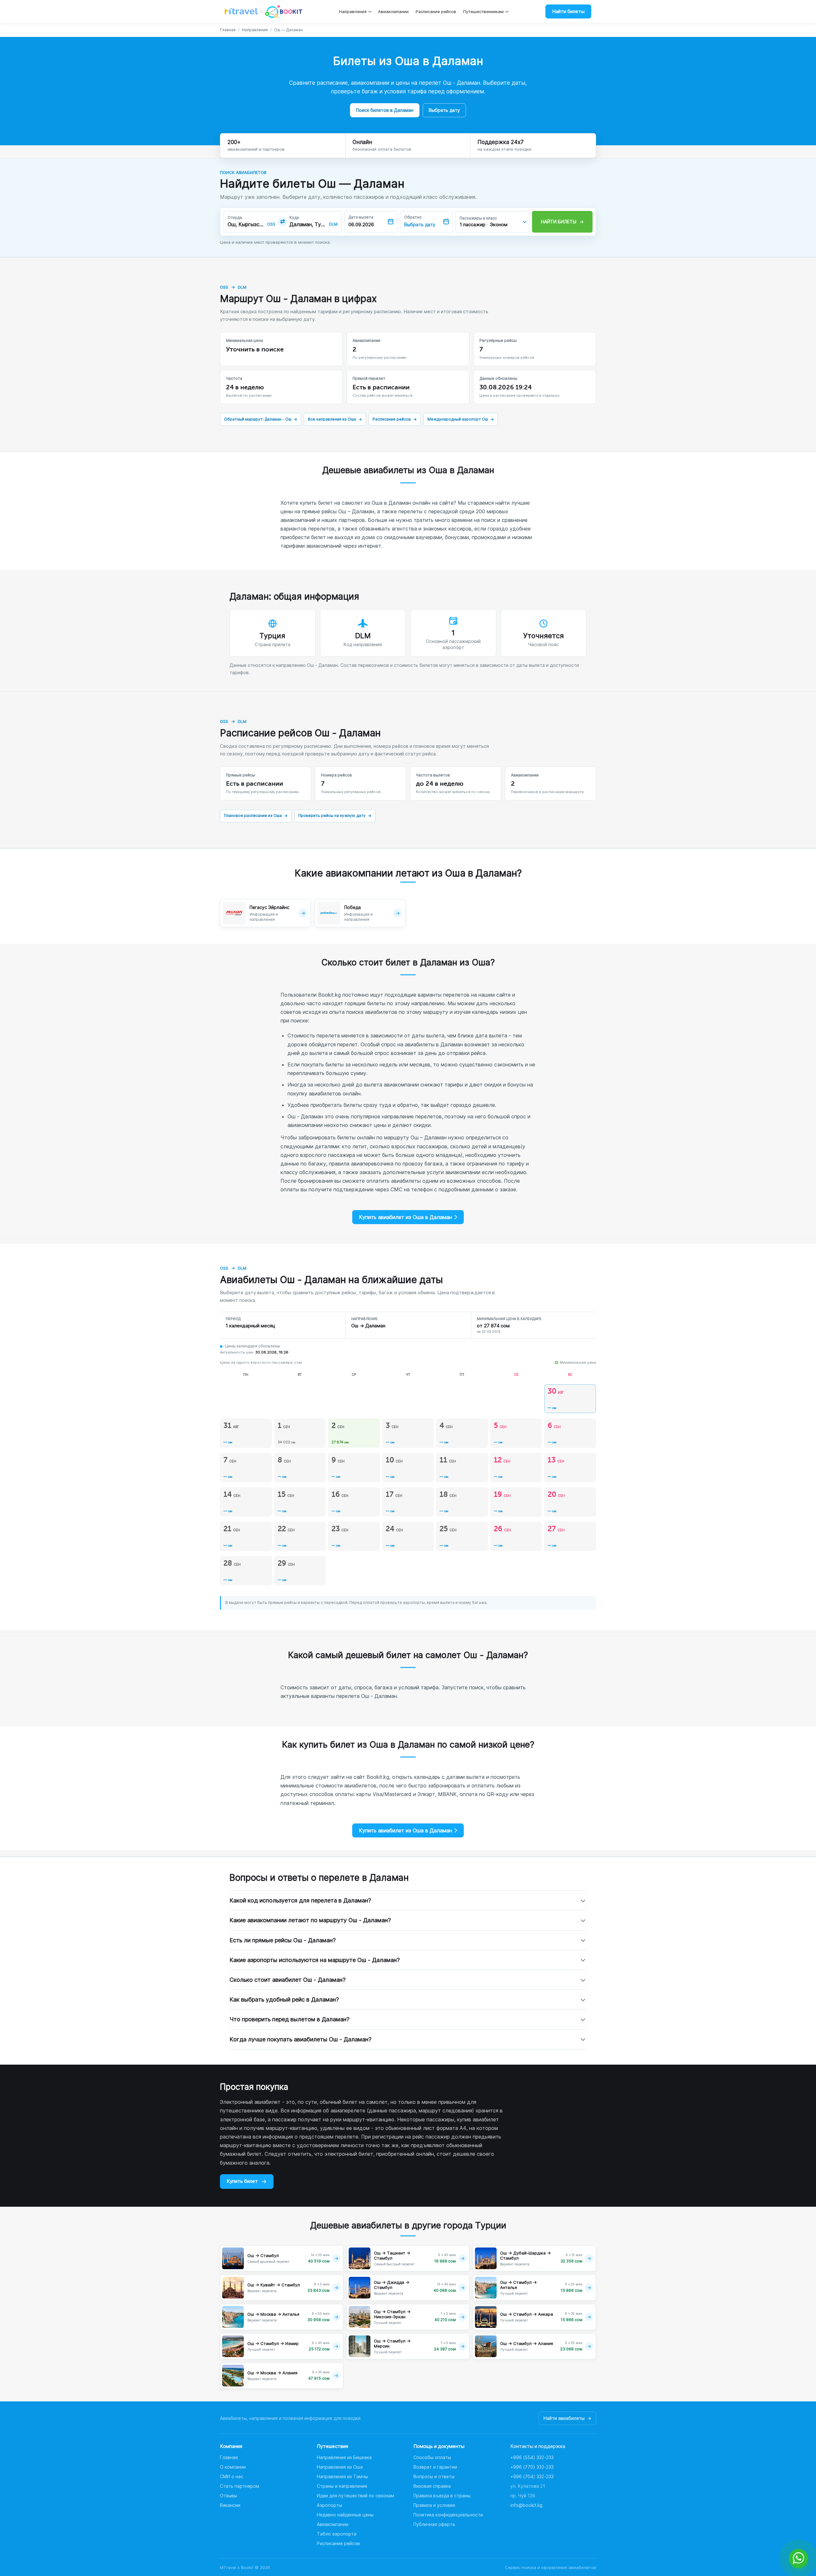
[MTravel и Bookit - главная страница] (263, 11)
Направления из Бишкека (344, 2457)
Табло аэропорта (337, 2534)
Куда (294, 218)
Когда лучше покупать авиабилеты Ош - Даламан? (300, 2039)
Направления (353, 11)
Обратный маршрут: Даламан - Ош (261, 419)
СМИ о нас (232, 2476)
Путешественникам (483, 11)
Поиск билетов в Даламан (385, 110)
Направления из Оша (340, 2467)
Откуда (235, 218)
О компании (233, 2467)
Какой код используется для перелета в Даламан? (300, 1900)
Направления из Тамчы (342, 2476)
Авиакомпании (393, 11)
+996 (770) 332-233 (532, 2467)
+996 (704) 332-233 (532, 2476)
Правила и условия (434, 2505)
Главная (228, 30)
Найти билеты (568, 11)
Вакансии (230, 2505)
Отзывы (229, 2496)
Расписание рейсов (436, 11)
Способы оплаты (432, 2457)
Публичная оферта (434, 2524)
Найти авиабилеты (567, 2418)
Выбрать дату (444, 110)
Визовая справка (432, 2486)
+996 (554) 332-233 (532, 2457)
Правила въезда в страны (442, 2496)
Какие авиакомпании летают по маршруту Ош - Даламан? (310, 1920)
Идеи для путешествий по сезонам (355, 2496)
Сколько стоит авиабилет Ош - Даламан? (288, 1980)
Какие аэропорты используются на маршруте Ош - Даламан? (315, 1960)
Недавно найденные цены (345, 2515)
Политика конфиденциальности (448, 2515)
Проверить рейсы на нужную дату (335, 815)
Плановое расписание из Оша (256, 815)
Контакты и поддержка (538, 2446)
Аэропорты (329, 2505)
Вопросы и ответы (434, 2476)
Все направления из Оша (335, 419)
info (526, 2505)
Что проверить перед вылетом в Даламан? (289, 2019)
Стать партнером (240, 2486)
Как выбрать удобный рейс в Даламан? (284, 1999)
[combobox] (246, 224)
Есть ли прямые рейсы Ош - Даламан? (283, 1940)
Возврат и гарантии (435, 2467)
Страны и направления (342, 2486)
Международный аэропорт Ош (461, 419)
